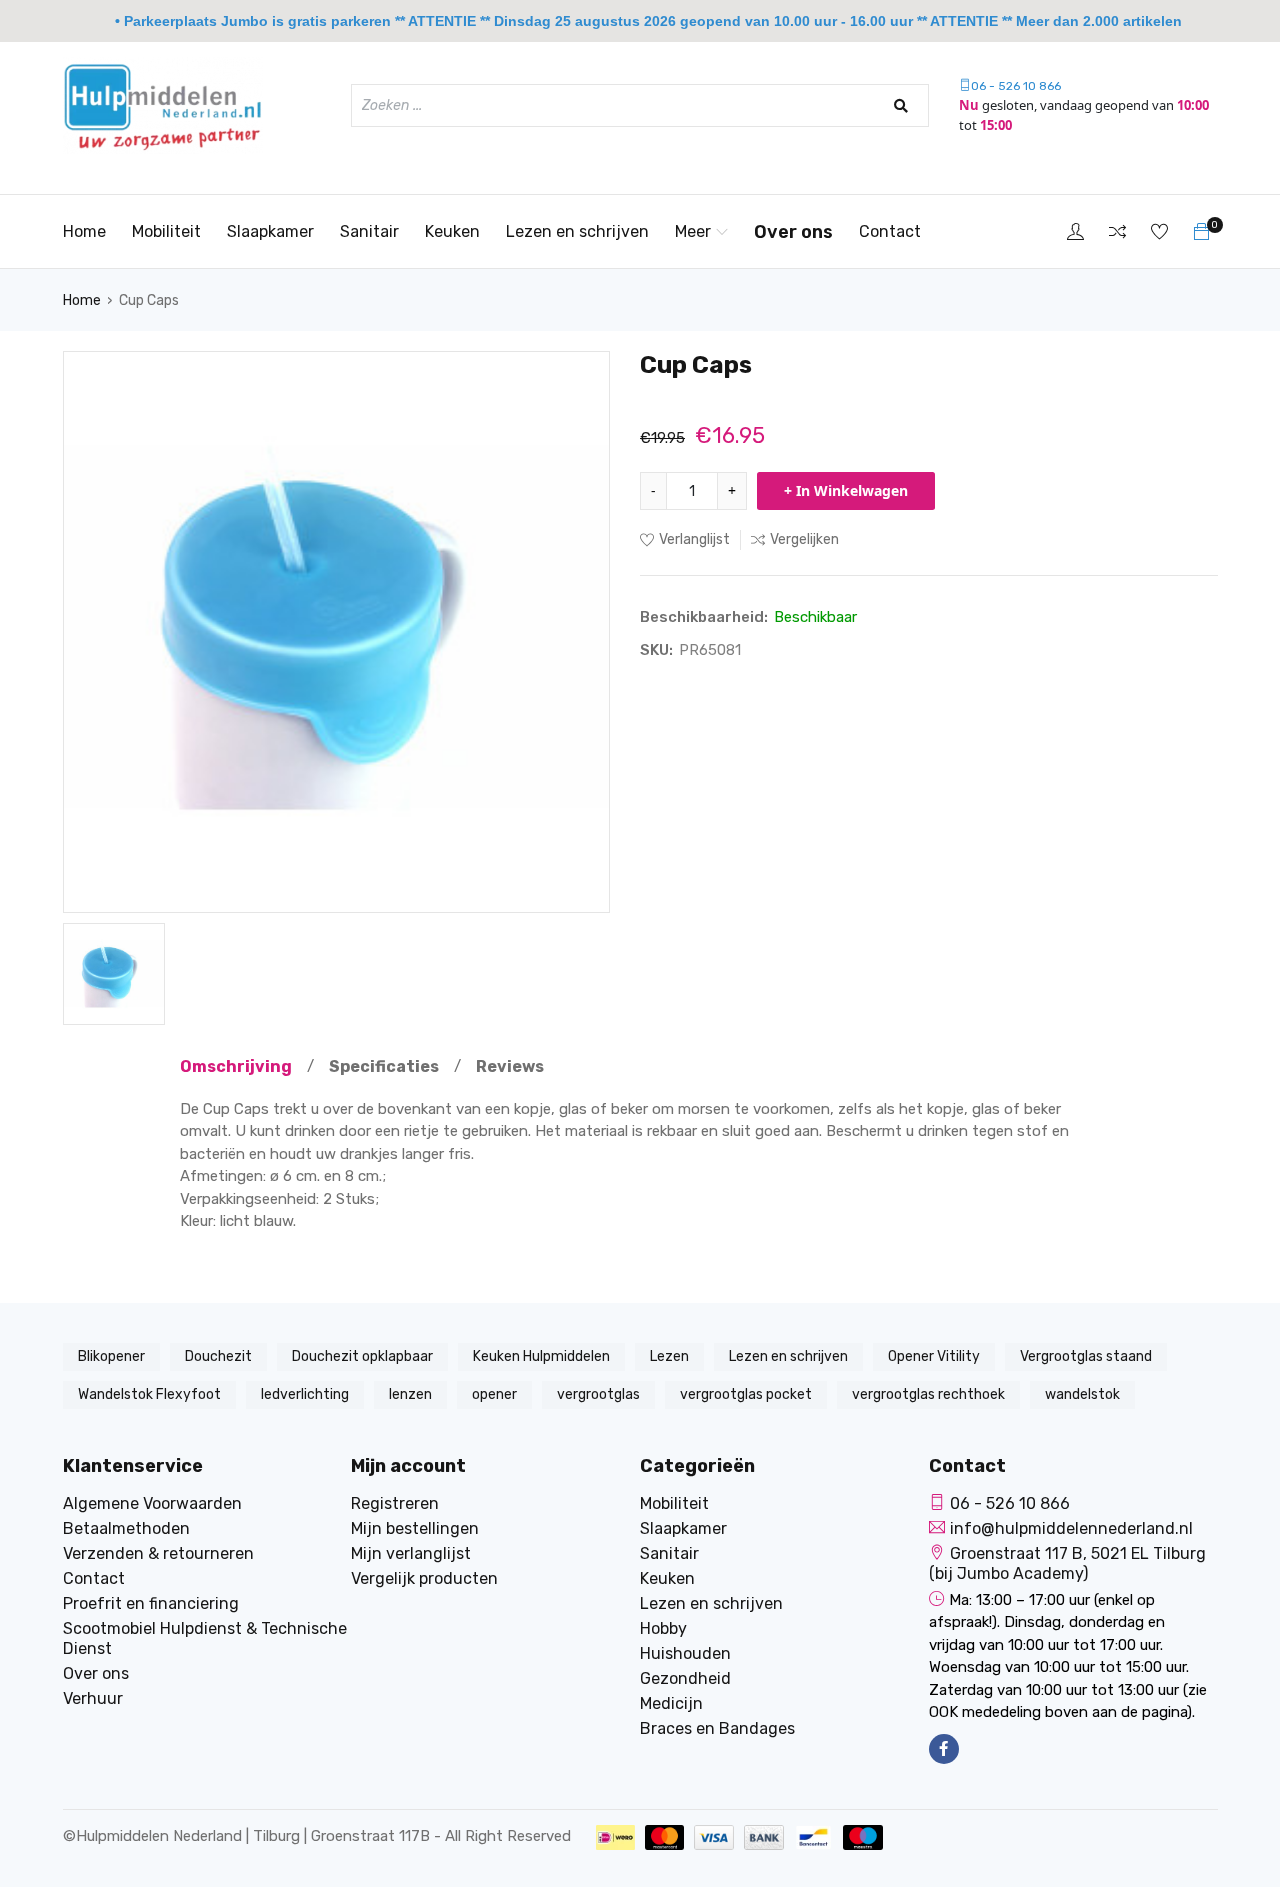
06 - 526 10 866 (1016, 86)
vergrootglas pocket (746, 1394)
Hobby (663, 1628)
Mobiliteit (166, 231)
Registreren (395, 1503)
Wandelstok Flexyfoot (149, 1394)
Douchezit (218, 1356)
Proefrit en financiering (151, 1603)
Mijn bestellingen (415, 1528)
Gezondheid (685, 1678)
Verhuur (93, 1698)
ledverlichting (305, 1394)
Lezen (669, 1356)
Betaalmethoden (126, 1528)
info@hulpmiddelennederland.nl (1071, 1528)
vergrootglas (598, 1394)
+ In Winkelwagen (846, 490)
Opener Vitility (934, 1356)
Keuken (452, 231)
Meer (693, 231)
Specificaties (384, 1066)
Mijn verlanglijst (411, 1553)
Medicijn (671, 1703)
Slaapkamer (270, 231)
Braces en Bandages (717, 1728)
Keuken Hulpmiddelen (541, 1356)
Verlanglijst (694, 539)
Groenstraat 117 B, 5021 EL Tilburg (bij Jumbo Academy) (1067, 1563)
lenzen (410, 1394)
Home (84, 231)
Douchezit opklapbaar (362, 1356)
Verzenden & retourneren (158, 1553)
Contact (890, 231)
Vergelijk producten (424, 1578)
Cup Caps (149, 300)
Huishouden (685, 1653)
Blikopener (111, 1356)
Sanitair (369, 231)
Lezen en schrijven (577, 231)
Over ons (793, 232)
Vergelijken (804, 539)
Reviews (510, 1066)
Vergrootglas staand (1086, 1356)
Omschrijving (236, 1066)
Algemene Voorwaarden (152, 1503)
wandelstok (1082, 1394)
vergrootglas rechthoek (928, 1394)
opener (494, 1394)
